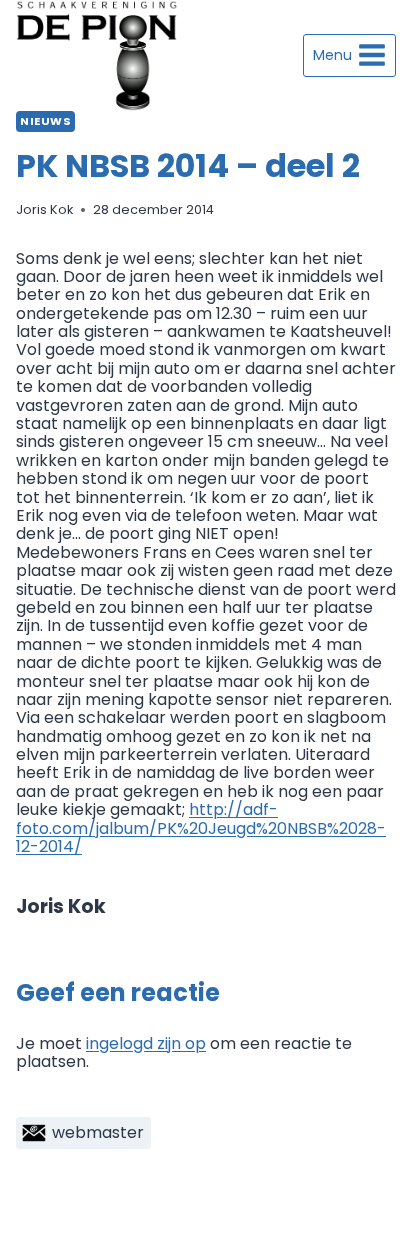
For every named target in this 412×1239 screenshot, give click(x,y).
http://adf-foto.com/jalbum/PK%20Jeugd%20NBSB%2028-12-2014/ (201, 828)
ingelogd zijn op (146, 1043)
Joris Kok (44, 209)
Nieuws (45, 121)
